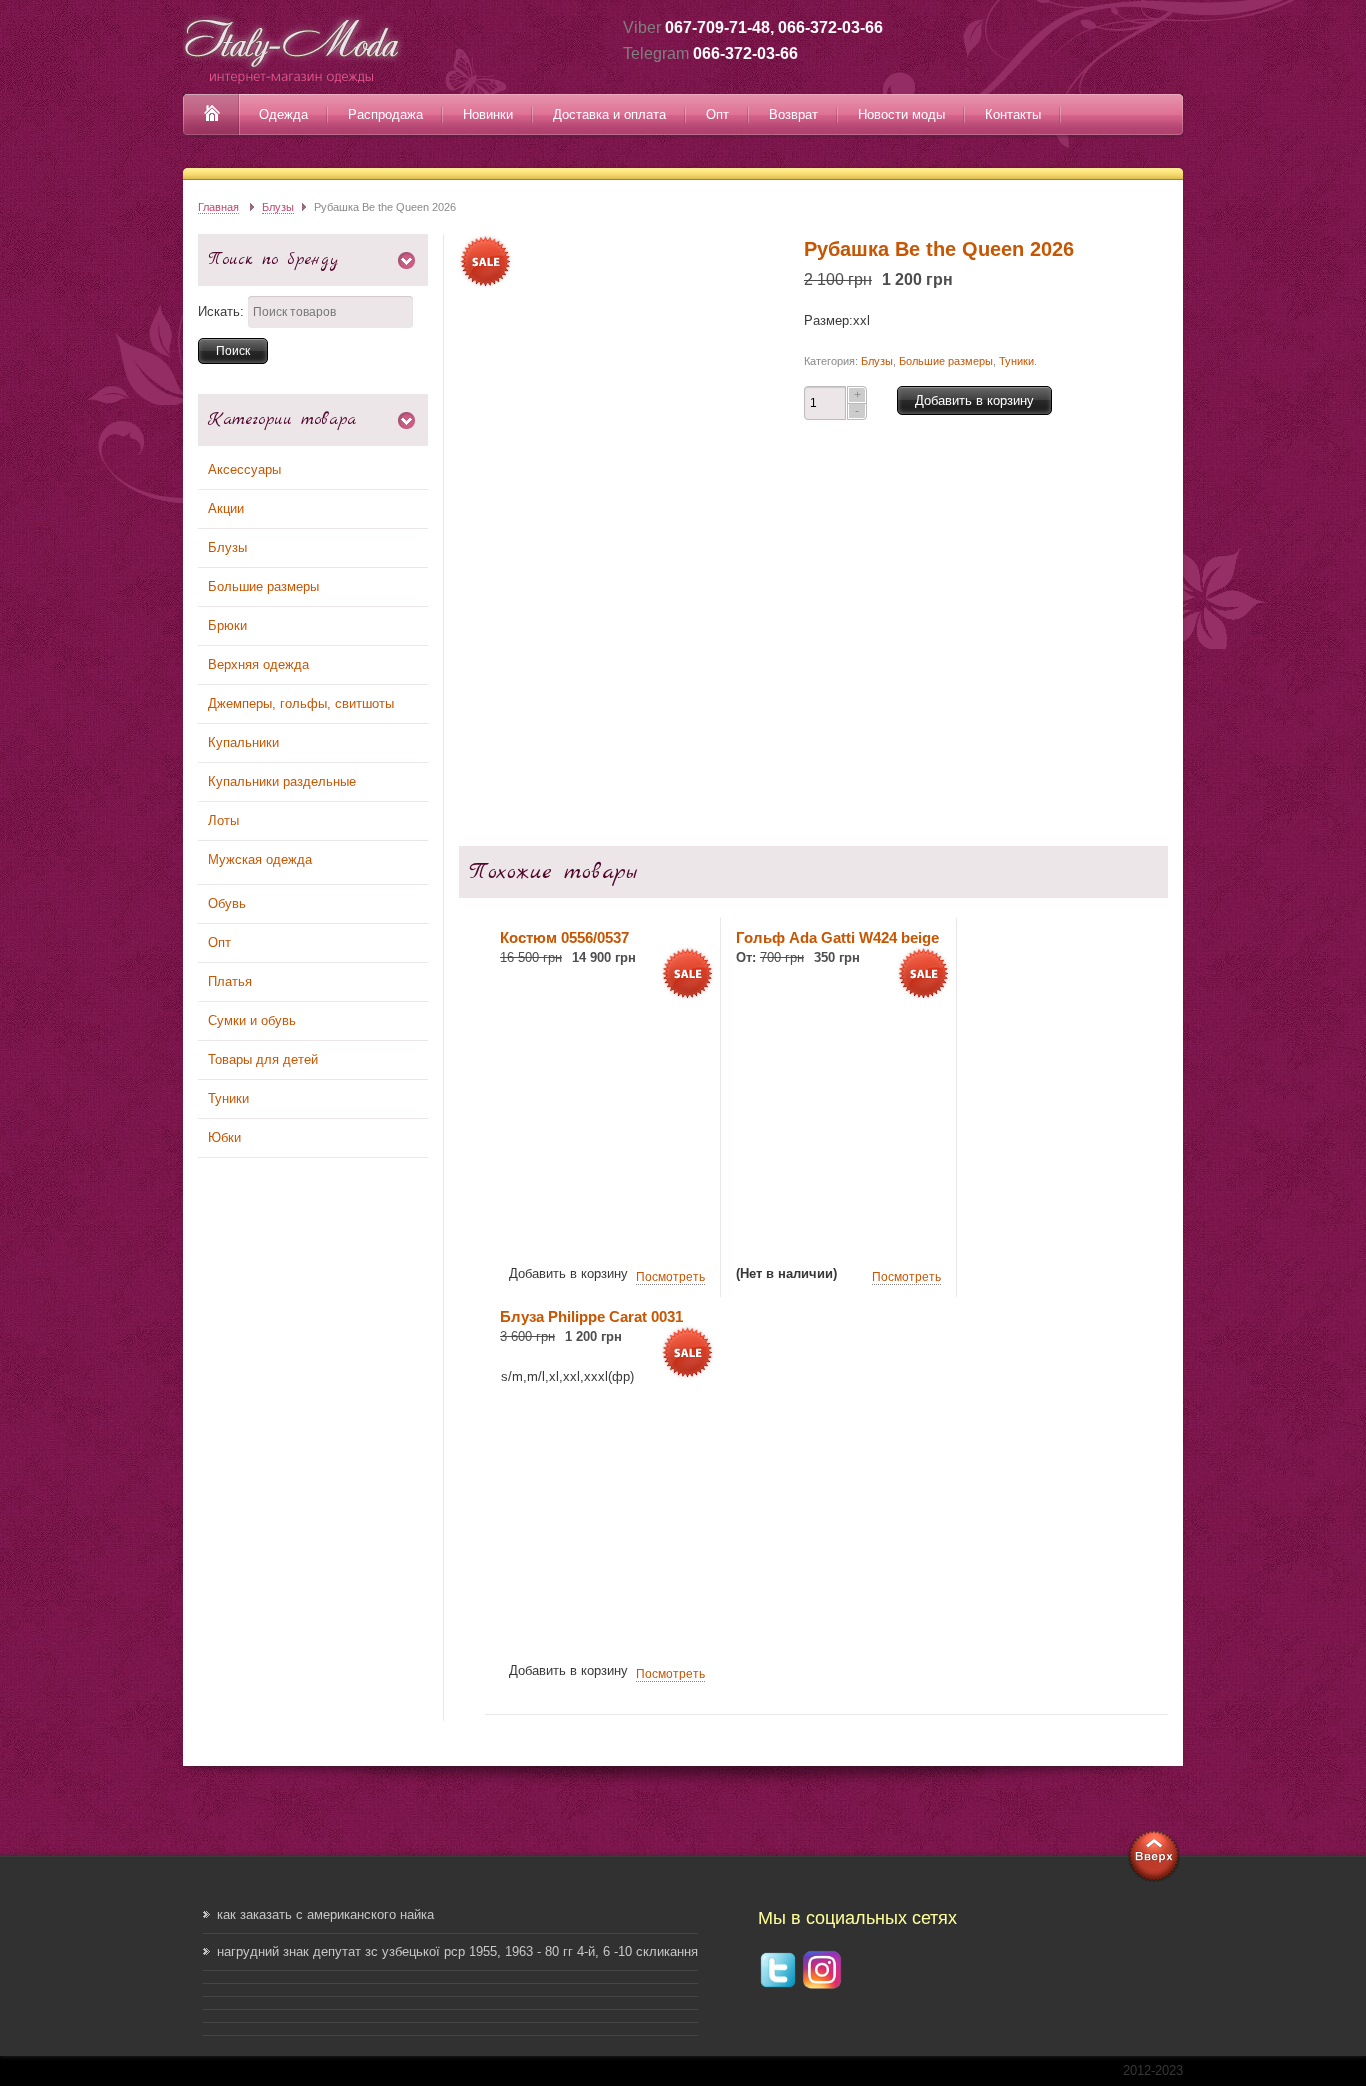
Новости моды (901, 114)
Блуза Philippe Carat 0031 (591, 1316)
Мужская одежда (260, 859)
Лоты (223, 820)
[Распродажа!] (602, 1233)
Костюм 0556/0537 (564, 937)
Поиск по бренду (273, 259)
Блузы (278, 207)
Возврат (793, 114)
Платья (230, 981)
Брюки (227, 625)
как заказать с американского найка (325, 1914)
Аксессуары (244, 469)
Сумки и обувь (252, 1020)
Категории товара (282, 419)
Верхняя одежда (258, 664)
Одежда (283, 114)
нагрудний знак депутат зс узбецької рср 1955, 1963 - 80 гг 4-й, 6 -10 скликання (457, 1951)
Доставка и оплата (609, 114)
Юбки (224, 1137)
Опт (717, 114)
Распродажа (385, 114)
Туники (228, 1098)
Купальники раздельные (282, 781)
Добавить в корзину (974, 400)
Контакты (1013, 114)
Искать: (221, 311)
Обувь (227, 903)
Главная (218, 207)
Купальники (243, 742)
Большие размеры (263, 586)
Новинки (488, 114)
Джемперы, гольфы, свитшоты (301, 703)
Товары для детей (263, 1059)
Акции (226, 508)
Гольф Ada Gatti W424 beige (837, 937)
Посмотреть (670, 1277)
